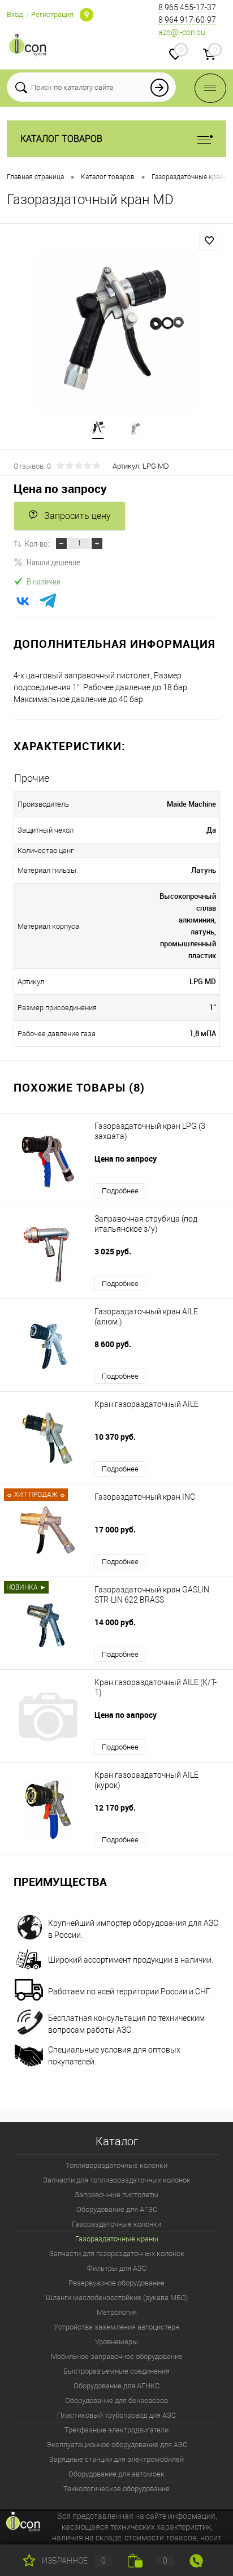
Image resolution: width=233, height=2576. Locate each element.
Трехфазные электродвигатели (116, 2430)
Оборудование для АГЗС (117, 2209)
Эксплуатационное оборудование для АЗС (117, 2445)
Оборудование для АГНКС (116, 2386)
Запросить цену (77, 516)
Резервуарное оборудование (116, 2283)
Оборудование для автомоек (116, 2474)
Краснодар (87, 15)
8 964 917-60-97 (187, 20)
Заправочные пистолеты (116, 2195)
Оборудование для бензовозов (116, 2400)
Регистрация (52, 14)
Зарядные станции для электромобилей (116, 2459)
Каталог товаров (61, 139)
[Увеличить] (116, 331)
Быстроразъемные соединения (116, 2371)
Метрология (117, 2312)
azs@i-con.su (182, 32)
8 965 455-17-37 (187, 7)
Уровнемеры (116, 2342)
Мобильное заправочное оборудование (117, 2356)
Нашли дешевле (53, 562)
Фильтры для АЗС (117, 2268)
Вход (15, 14)
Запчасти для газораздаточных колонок (117, 2254)
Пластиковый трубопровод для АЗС (116, 2415)
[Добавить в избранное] (209, 241)
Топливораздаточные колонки (116, 2165)
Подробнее (120, 1191)
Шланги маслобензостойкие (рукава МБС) (117, 2298)
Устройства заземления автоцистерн (116, 2327)
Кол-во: (37, 543)
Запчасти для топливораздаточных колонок (117, 2180)
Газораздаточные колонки (116, 2224)
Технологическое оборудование (116, 2489)
